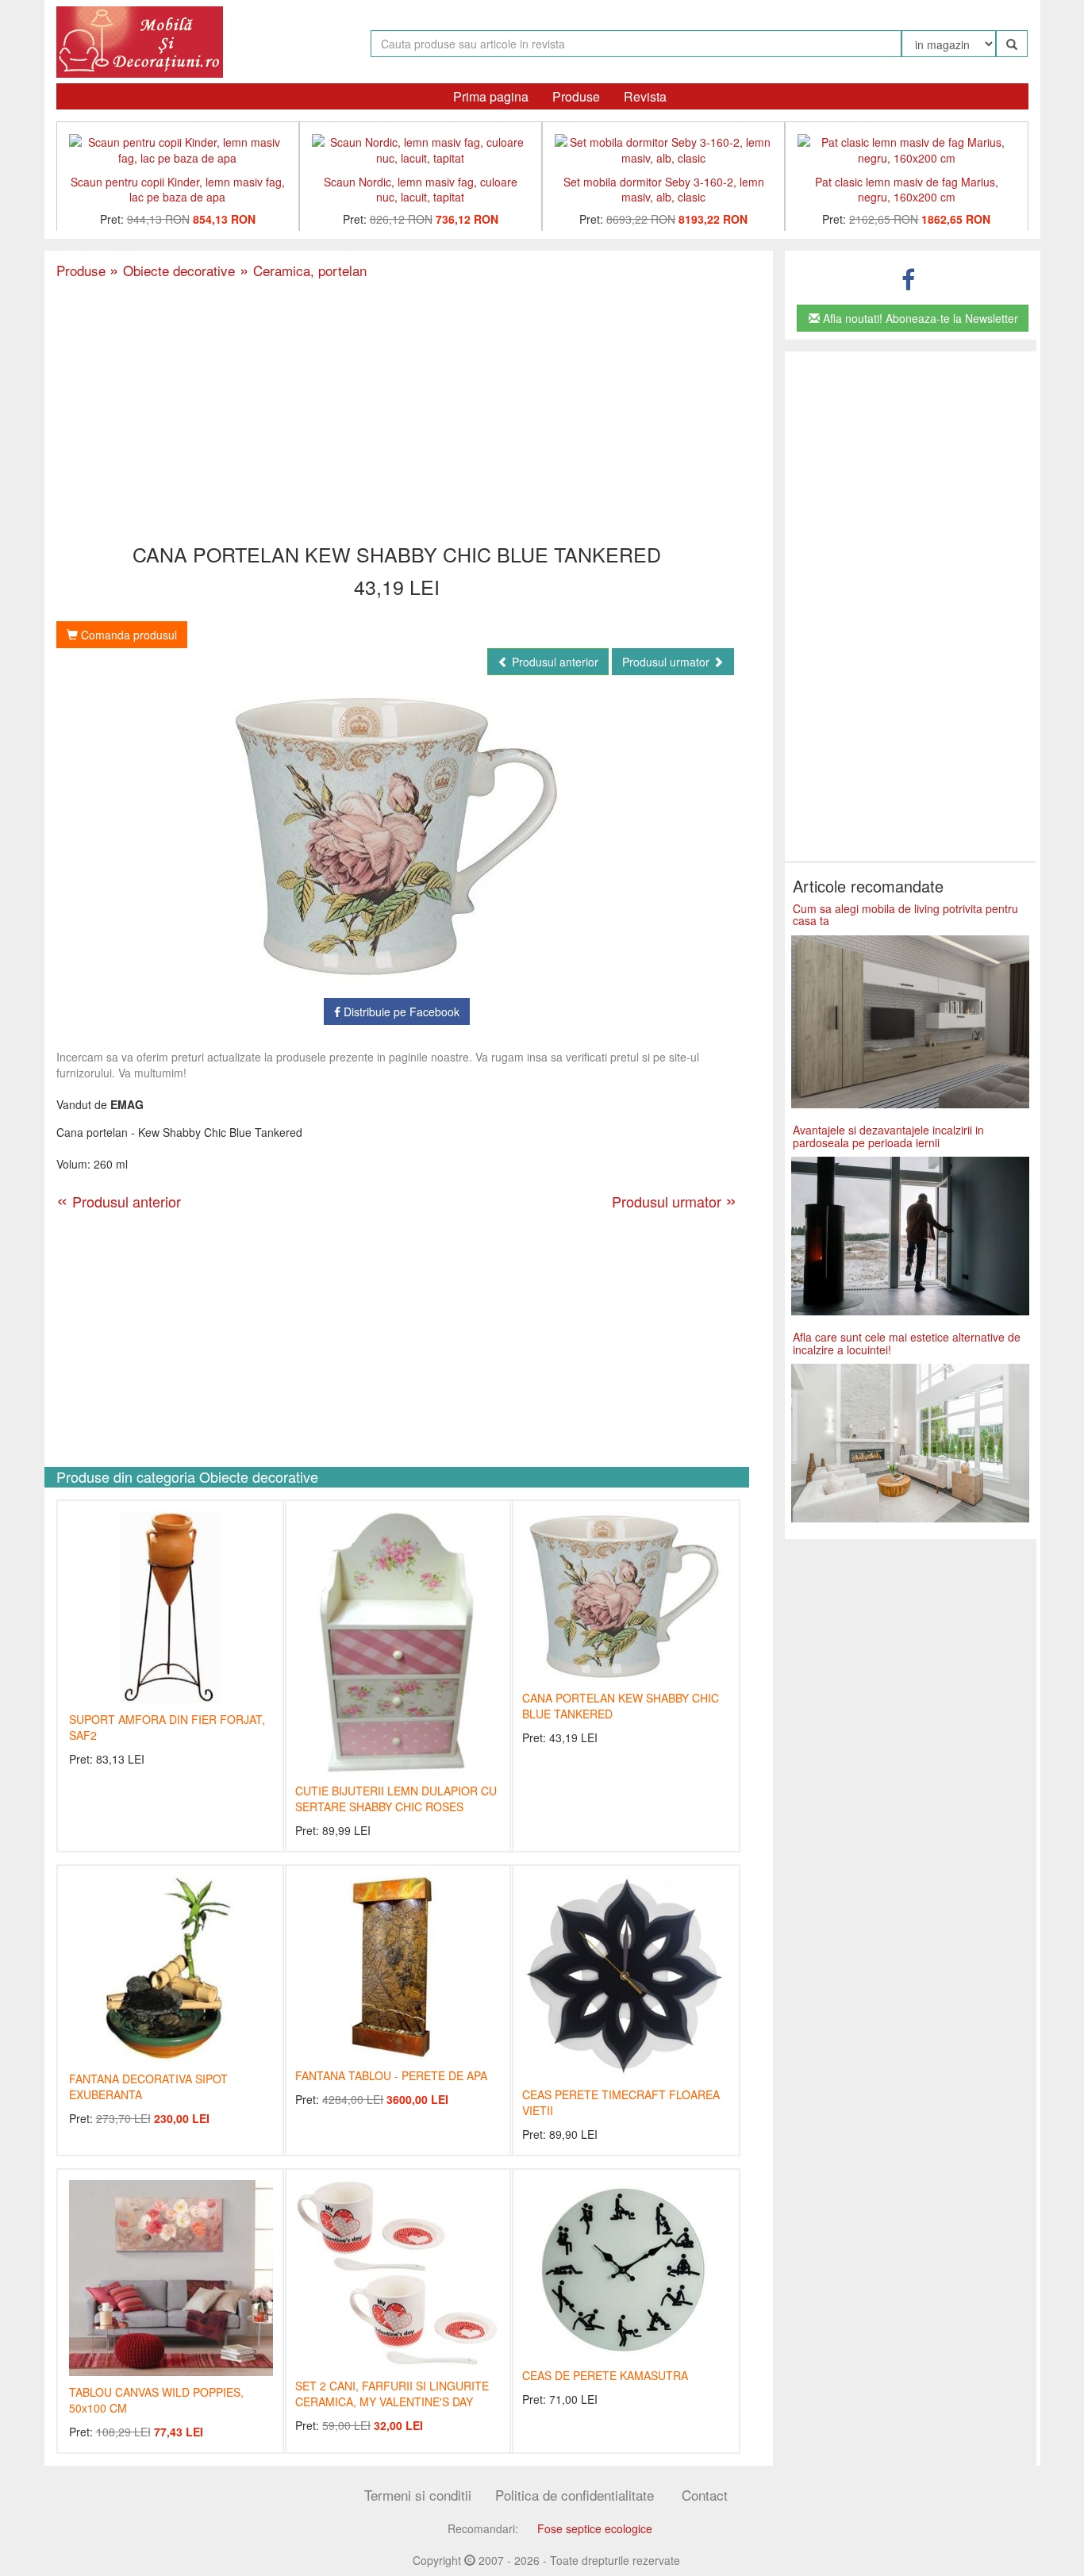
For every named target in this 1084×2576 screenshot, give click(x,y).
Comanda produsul (127, 635)
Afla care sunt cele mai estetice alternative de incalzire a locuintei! (907, 1343)
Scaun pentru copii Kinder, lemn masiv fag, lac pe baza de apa (178, 189)
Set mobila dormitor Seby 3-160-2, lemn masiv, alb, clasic (664, 189)
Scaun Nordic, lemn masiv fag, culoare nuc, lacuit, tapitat (421, 189)
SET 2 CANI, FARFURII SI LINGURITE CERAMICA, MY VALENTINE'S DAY (392, 2394)
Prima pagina (491, 96)
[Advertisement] (397, 413)
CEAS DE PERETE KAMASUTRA (605, 2375)
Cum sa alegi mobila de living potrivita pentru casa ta (905, 914)
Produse (576, 96)
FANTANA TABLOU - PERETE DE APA (391, 2075)
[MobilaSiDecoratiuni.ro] (140, 40)
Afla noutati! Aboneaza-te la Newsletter (919, 318)
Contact (705, 2495)
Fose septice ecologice (595, 2528)
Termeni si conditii (418, 2495)
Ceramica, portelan (301, 270)
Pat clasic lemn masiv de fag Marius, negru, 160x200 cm (907, 189)
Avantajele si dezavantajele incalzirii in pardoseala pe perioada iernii (888, 1136)
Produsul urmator (667, 662)
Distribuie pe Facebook (400, 1012)
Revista (645, 96)
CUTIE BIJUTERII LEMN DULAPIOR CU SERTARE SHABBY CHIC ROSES (396, 1799)
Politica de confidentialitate (575, 2495)
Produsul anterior (554, 662)
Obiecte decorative (172, 270)
